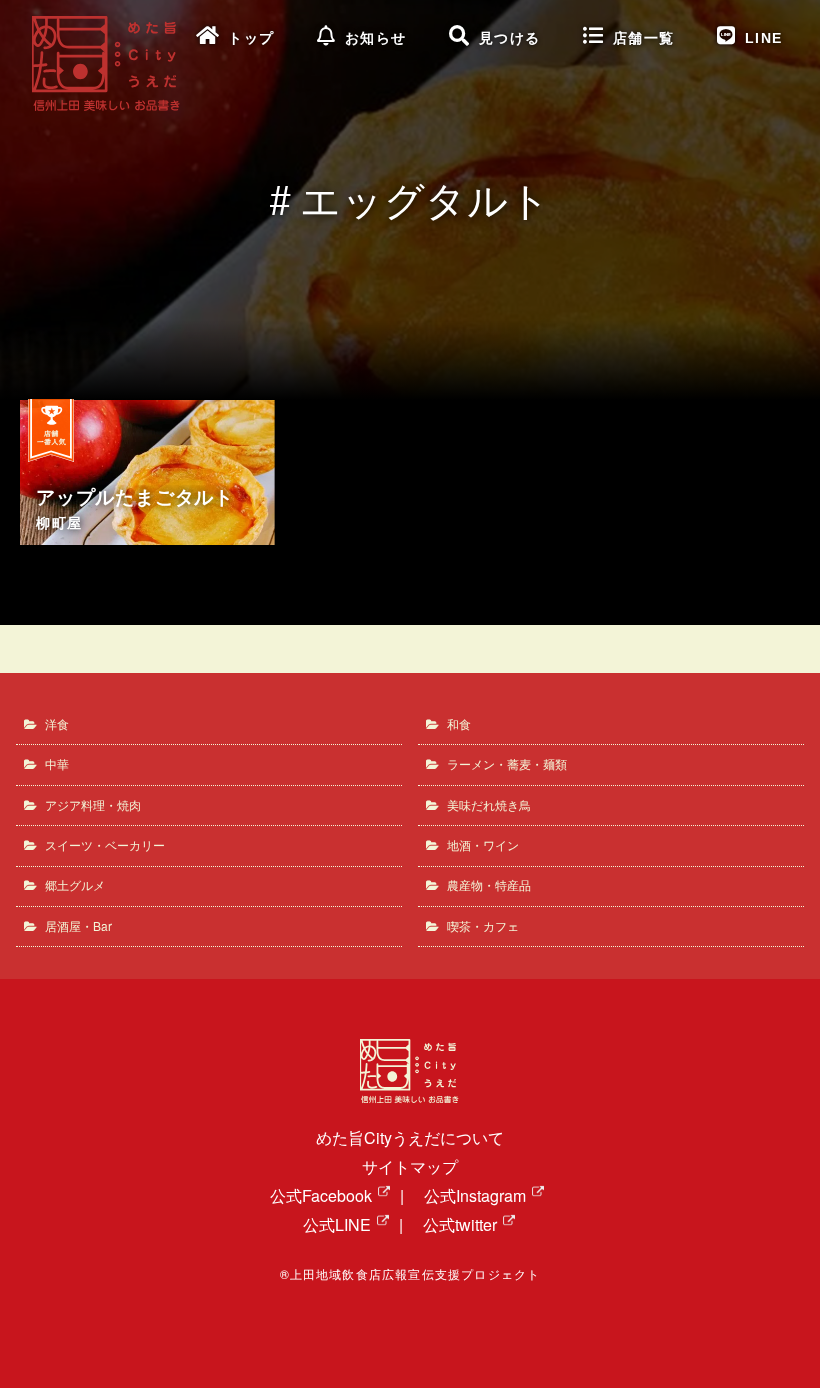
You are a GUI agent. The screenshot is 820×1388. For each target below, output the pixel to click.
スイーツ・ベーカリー (105, 844)
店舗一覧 (644, 38)
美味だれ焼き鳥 (489, 804)
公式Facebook (321, 1195)
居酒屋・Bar (78, 925)
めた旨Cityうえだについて (410, 1137)
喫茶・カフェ (483, 925)
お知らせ (376, 38)
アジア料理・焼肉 (93, 804)
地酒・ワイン (483, 844)
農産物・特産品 (489, 884)
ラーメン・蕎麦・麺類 (507, 763)
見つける (510, 38)
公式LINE (337, 1224)
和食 (459, 723)
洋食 (57, 723)
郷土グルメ (75, 884)
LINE (764, 38)
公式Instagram (475, 1195)
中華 (57, 763)
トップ (251, 38)
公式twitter (460, 1224)
